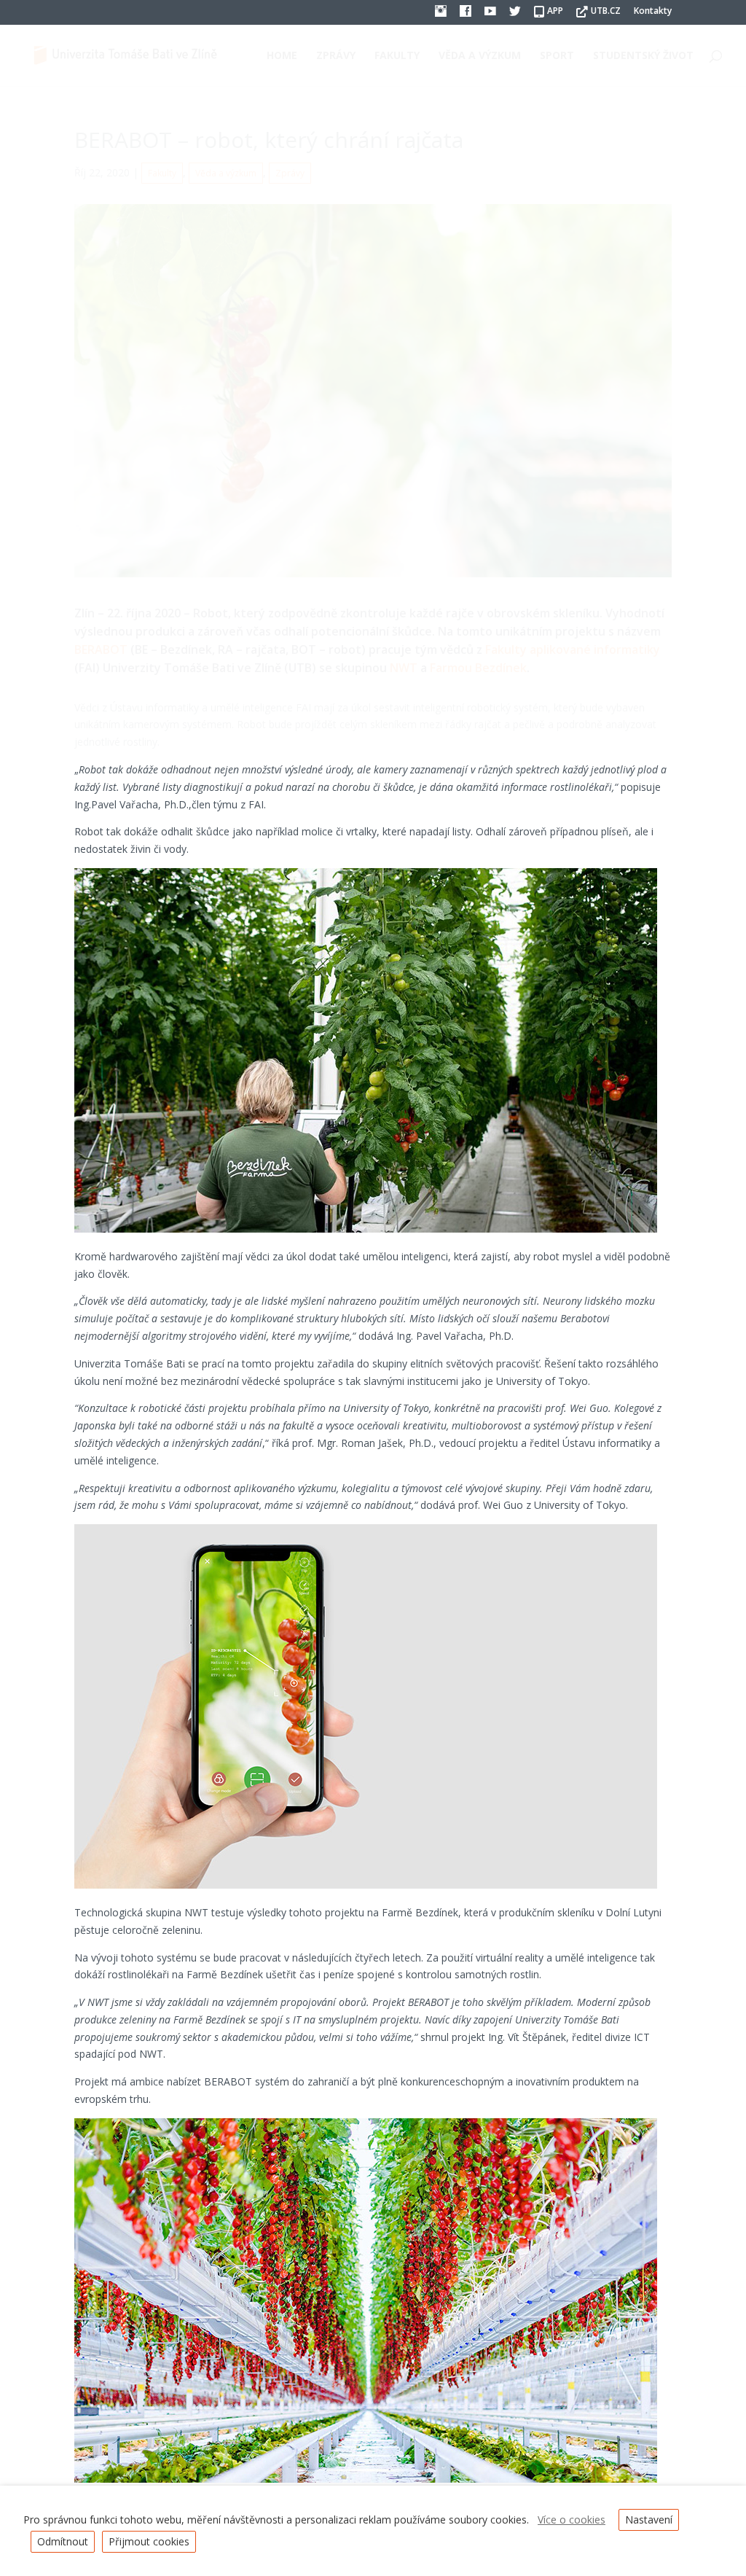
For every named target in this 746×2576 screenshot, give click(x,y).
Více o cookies (572, 2520)
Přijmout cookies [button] (149, 2541)
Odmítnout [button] (63, 2541)
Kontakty (653, 12)
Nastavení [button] (649, 2520)
